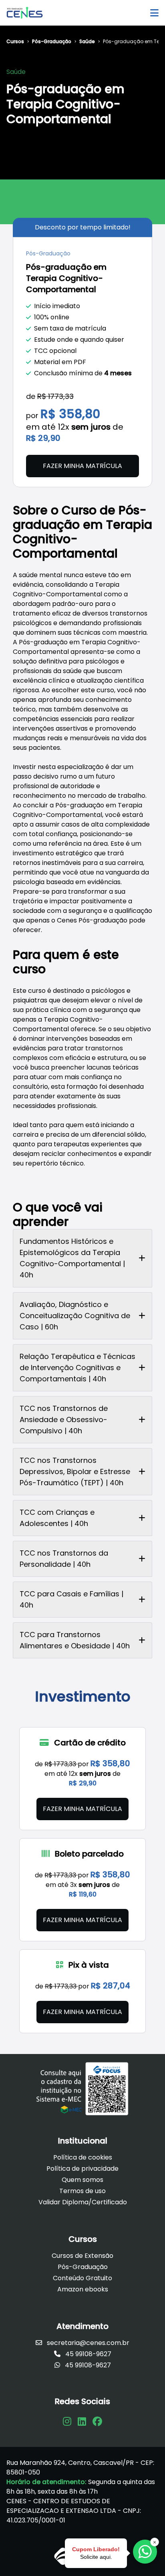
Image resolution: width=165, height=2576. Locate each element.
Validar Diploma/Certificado (83, 2202)
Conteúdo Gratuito (82, 2278)
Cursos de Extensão (82, 2256)
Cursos (15, 42)
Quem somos (82, 2180)
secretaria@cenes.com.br (87, 2343)
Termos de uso (82, 2191)
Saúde (87, 42)
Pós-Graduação (52, 42)
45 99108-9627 (88, 2354)
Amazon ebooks (83, 2289)
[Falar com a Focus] (145, 2552)
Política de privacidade (82, 2169)
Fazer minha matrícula (82, 466)
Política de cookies (83, 2157)
